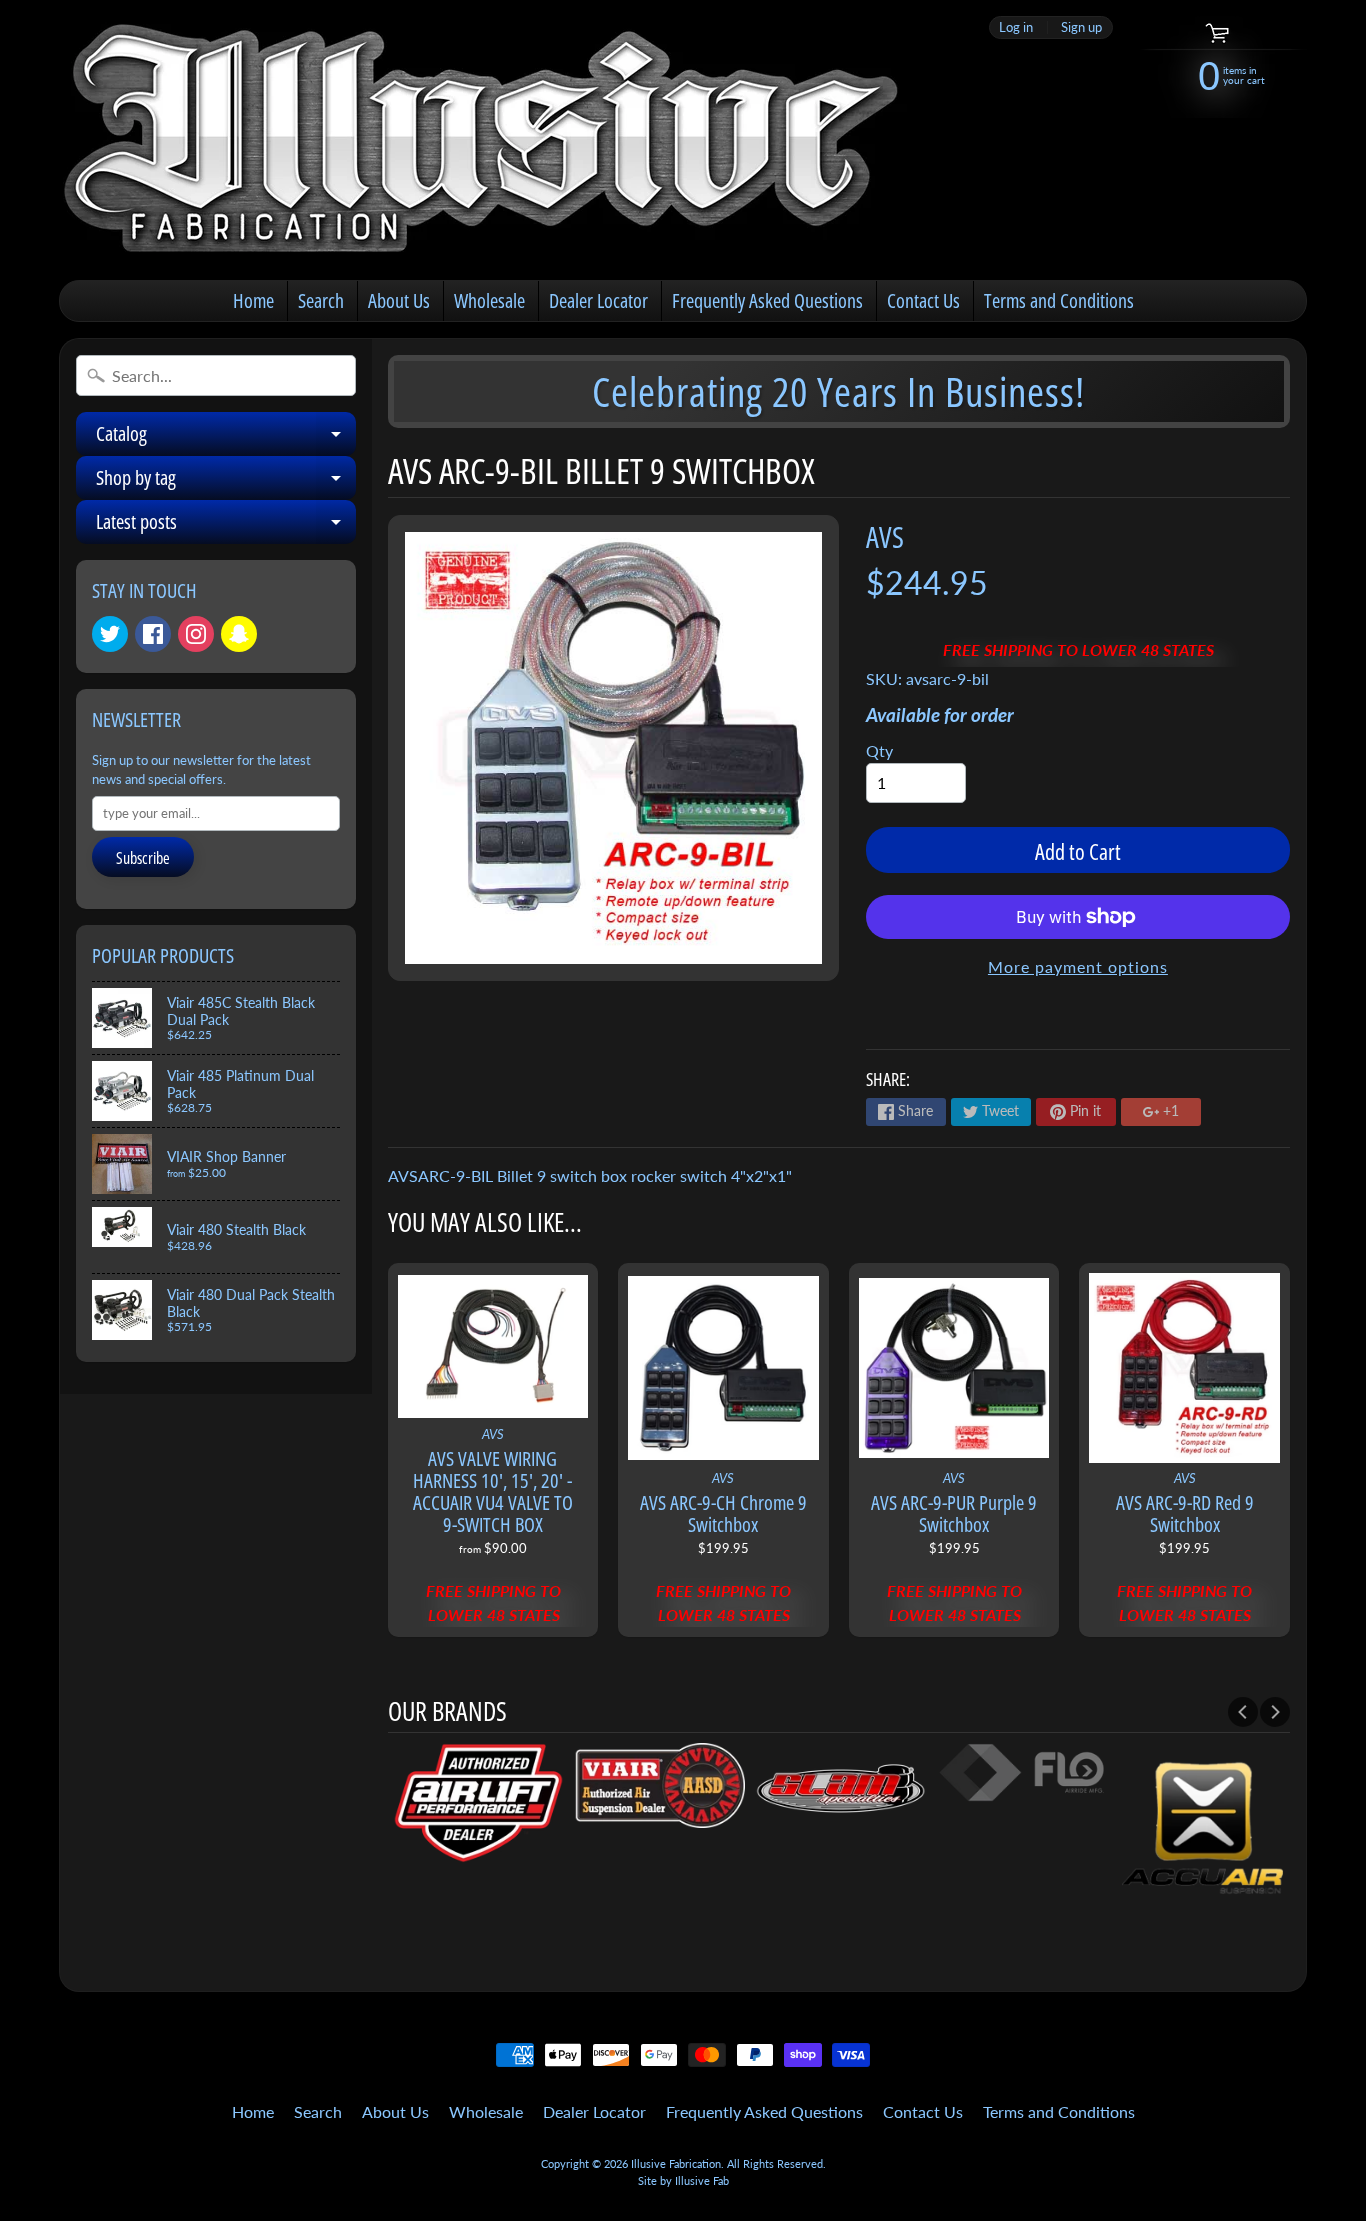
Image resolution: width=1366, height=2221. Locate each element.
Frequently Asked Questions (767, 300)
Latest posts (226, 526)
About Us (399, 300)
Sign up (1081, 27)
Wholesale (489, 300)
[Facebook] (153, 634)
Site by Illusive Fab (683, 2180)
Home (253, 300)
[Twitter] (110, 634)
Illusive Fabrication (676, 2163)
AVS (885, 536)
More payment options (1078, 966)
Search (321, 300)
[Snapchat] (239, 634)
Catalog (226, 438)
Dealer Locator (598, 300)
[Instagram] (196, 634)
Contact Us (923, 300)
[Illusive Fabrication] (484, 140)
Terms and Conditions (1059, 300)
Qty (879, 750)
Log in (1016, 27)
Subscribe (143, 858)
